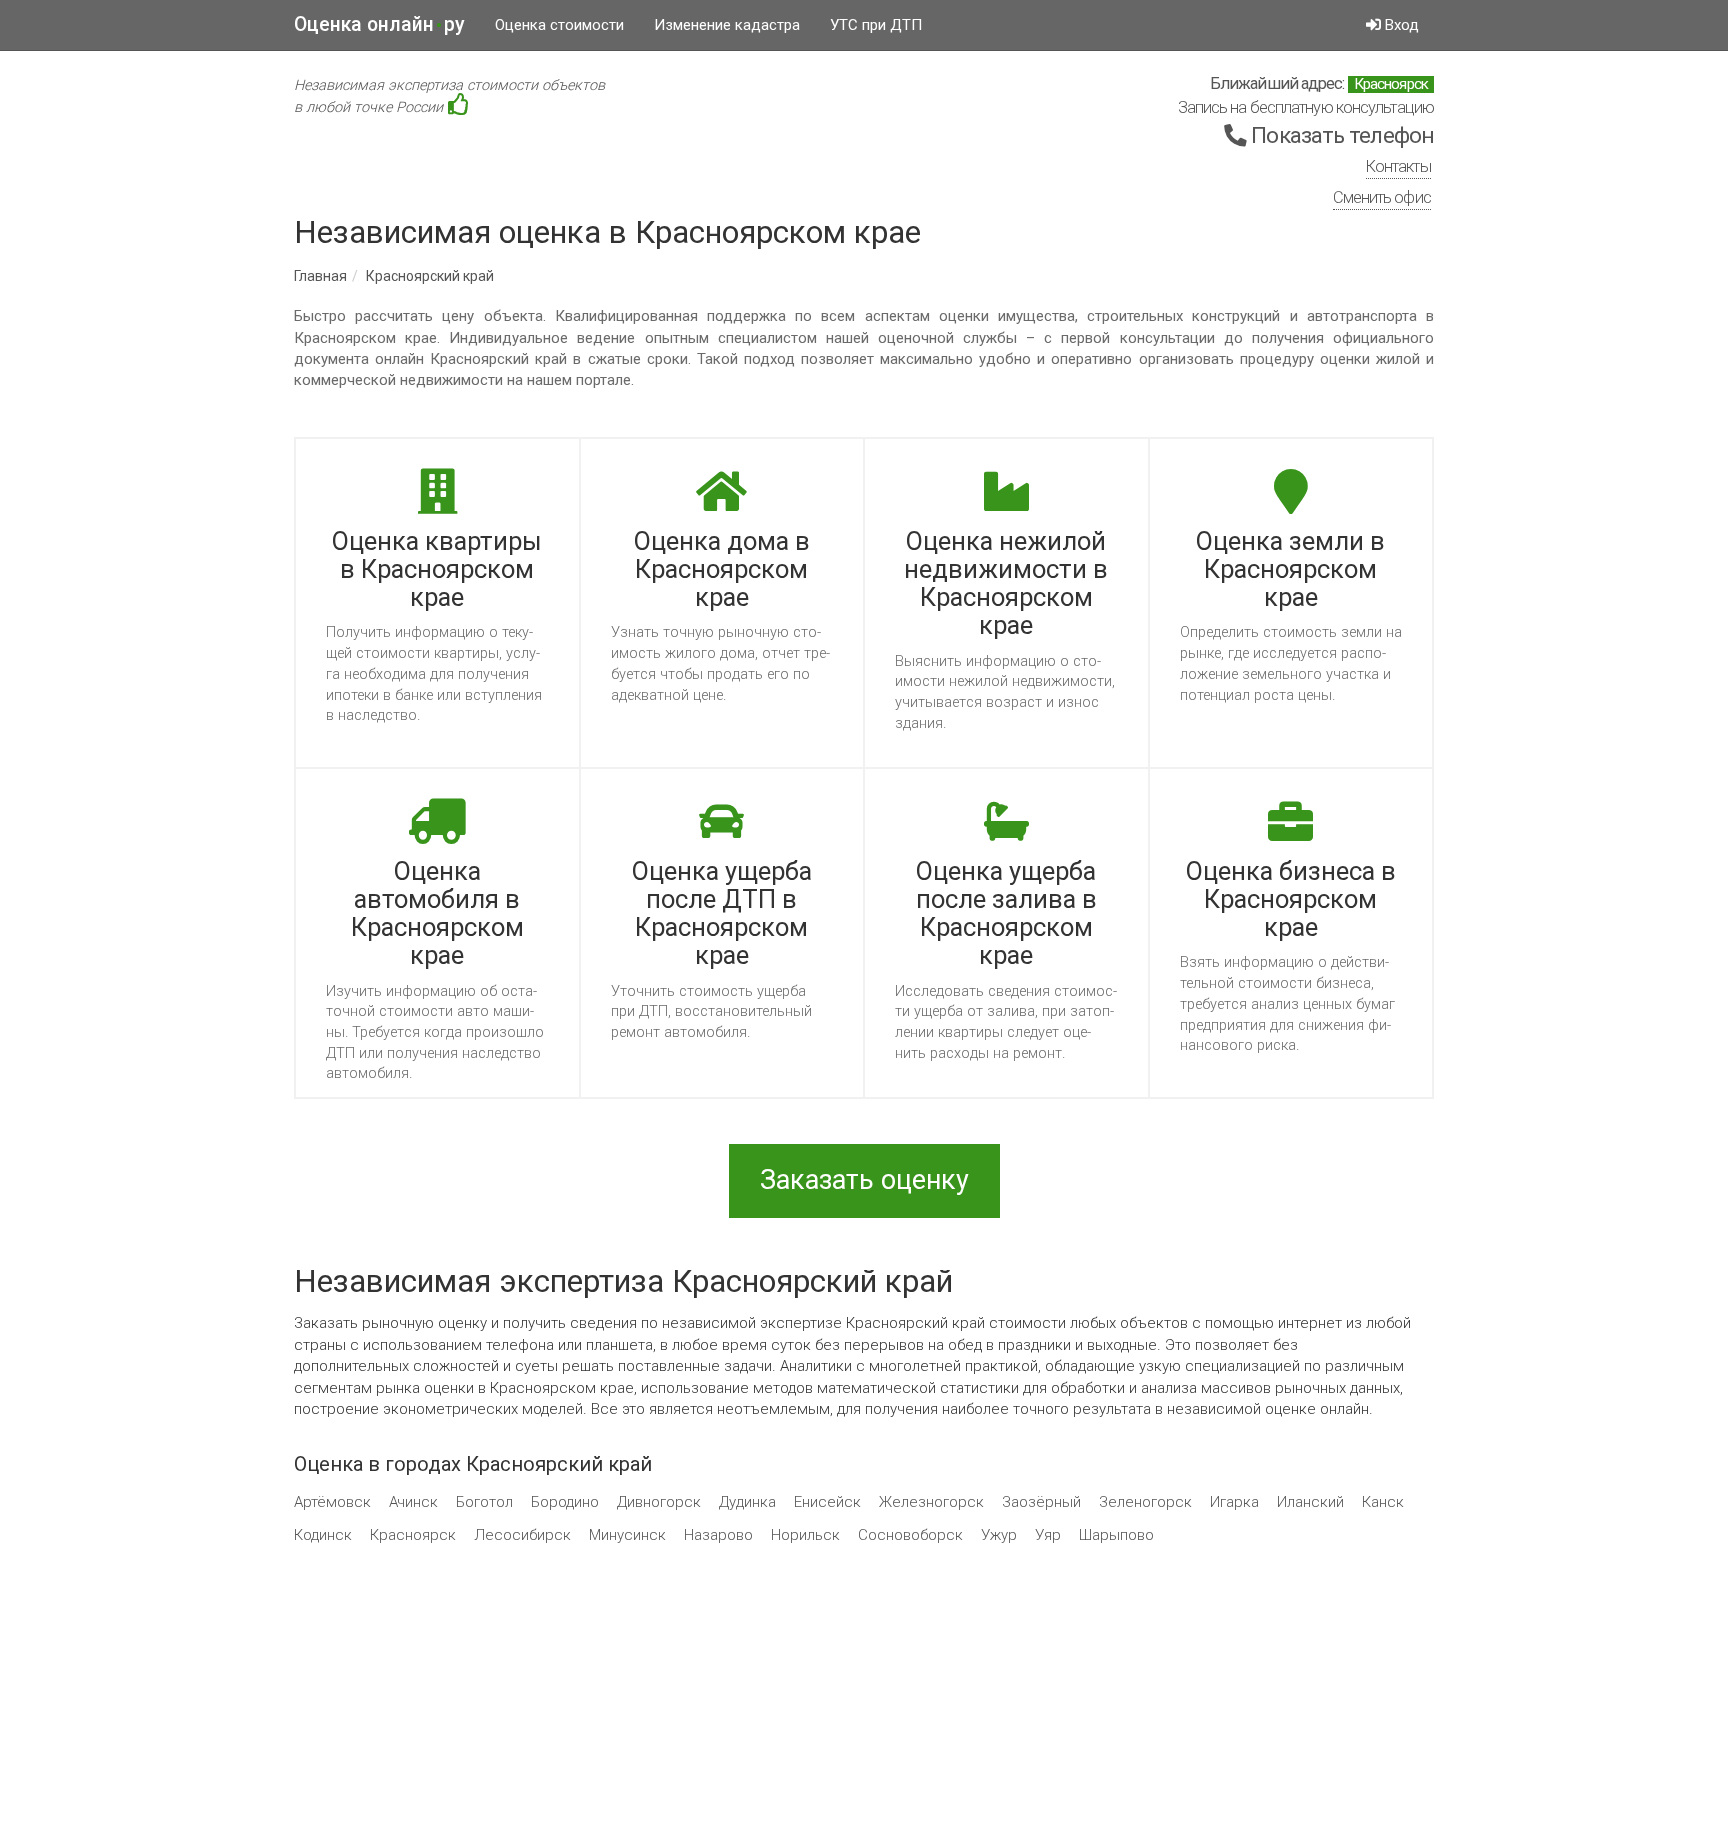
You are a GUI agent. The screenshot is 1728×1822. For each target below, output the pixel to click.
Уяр (1048, 1535)
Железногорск (931, 1502)
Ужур (999, 1535)
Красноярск (413, 1535)
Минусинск (627, 1535)
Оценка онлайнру (379, 24)
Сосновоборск (910, 1535)
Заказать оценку (864, 1180)
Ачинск (413, 1502)
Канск (1383, 1502)
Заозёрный (1041, 1502)
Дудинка (747, 1502)
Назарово (718, 1535)
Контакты (1398, 166)
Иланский (1310, 1502)
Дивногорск (659, 1502)
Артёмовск (332, 1502)
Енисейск (827, 1502)
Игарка (1234, 1502)
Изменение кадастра (727, 25)
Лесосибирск (522, 1535)
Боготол (484, 1502)
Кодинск (323, 1535)
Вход (1400, 25)
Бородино (565, 1502)
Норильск (805, 1535)
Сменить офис (1382, 197)
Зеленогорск (1145, 1502)
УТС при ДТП (876, 25)
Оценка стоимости (559, 25)
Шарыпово (1116, 1535)
